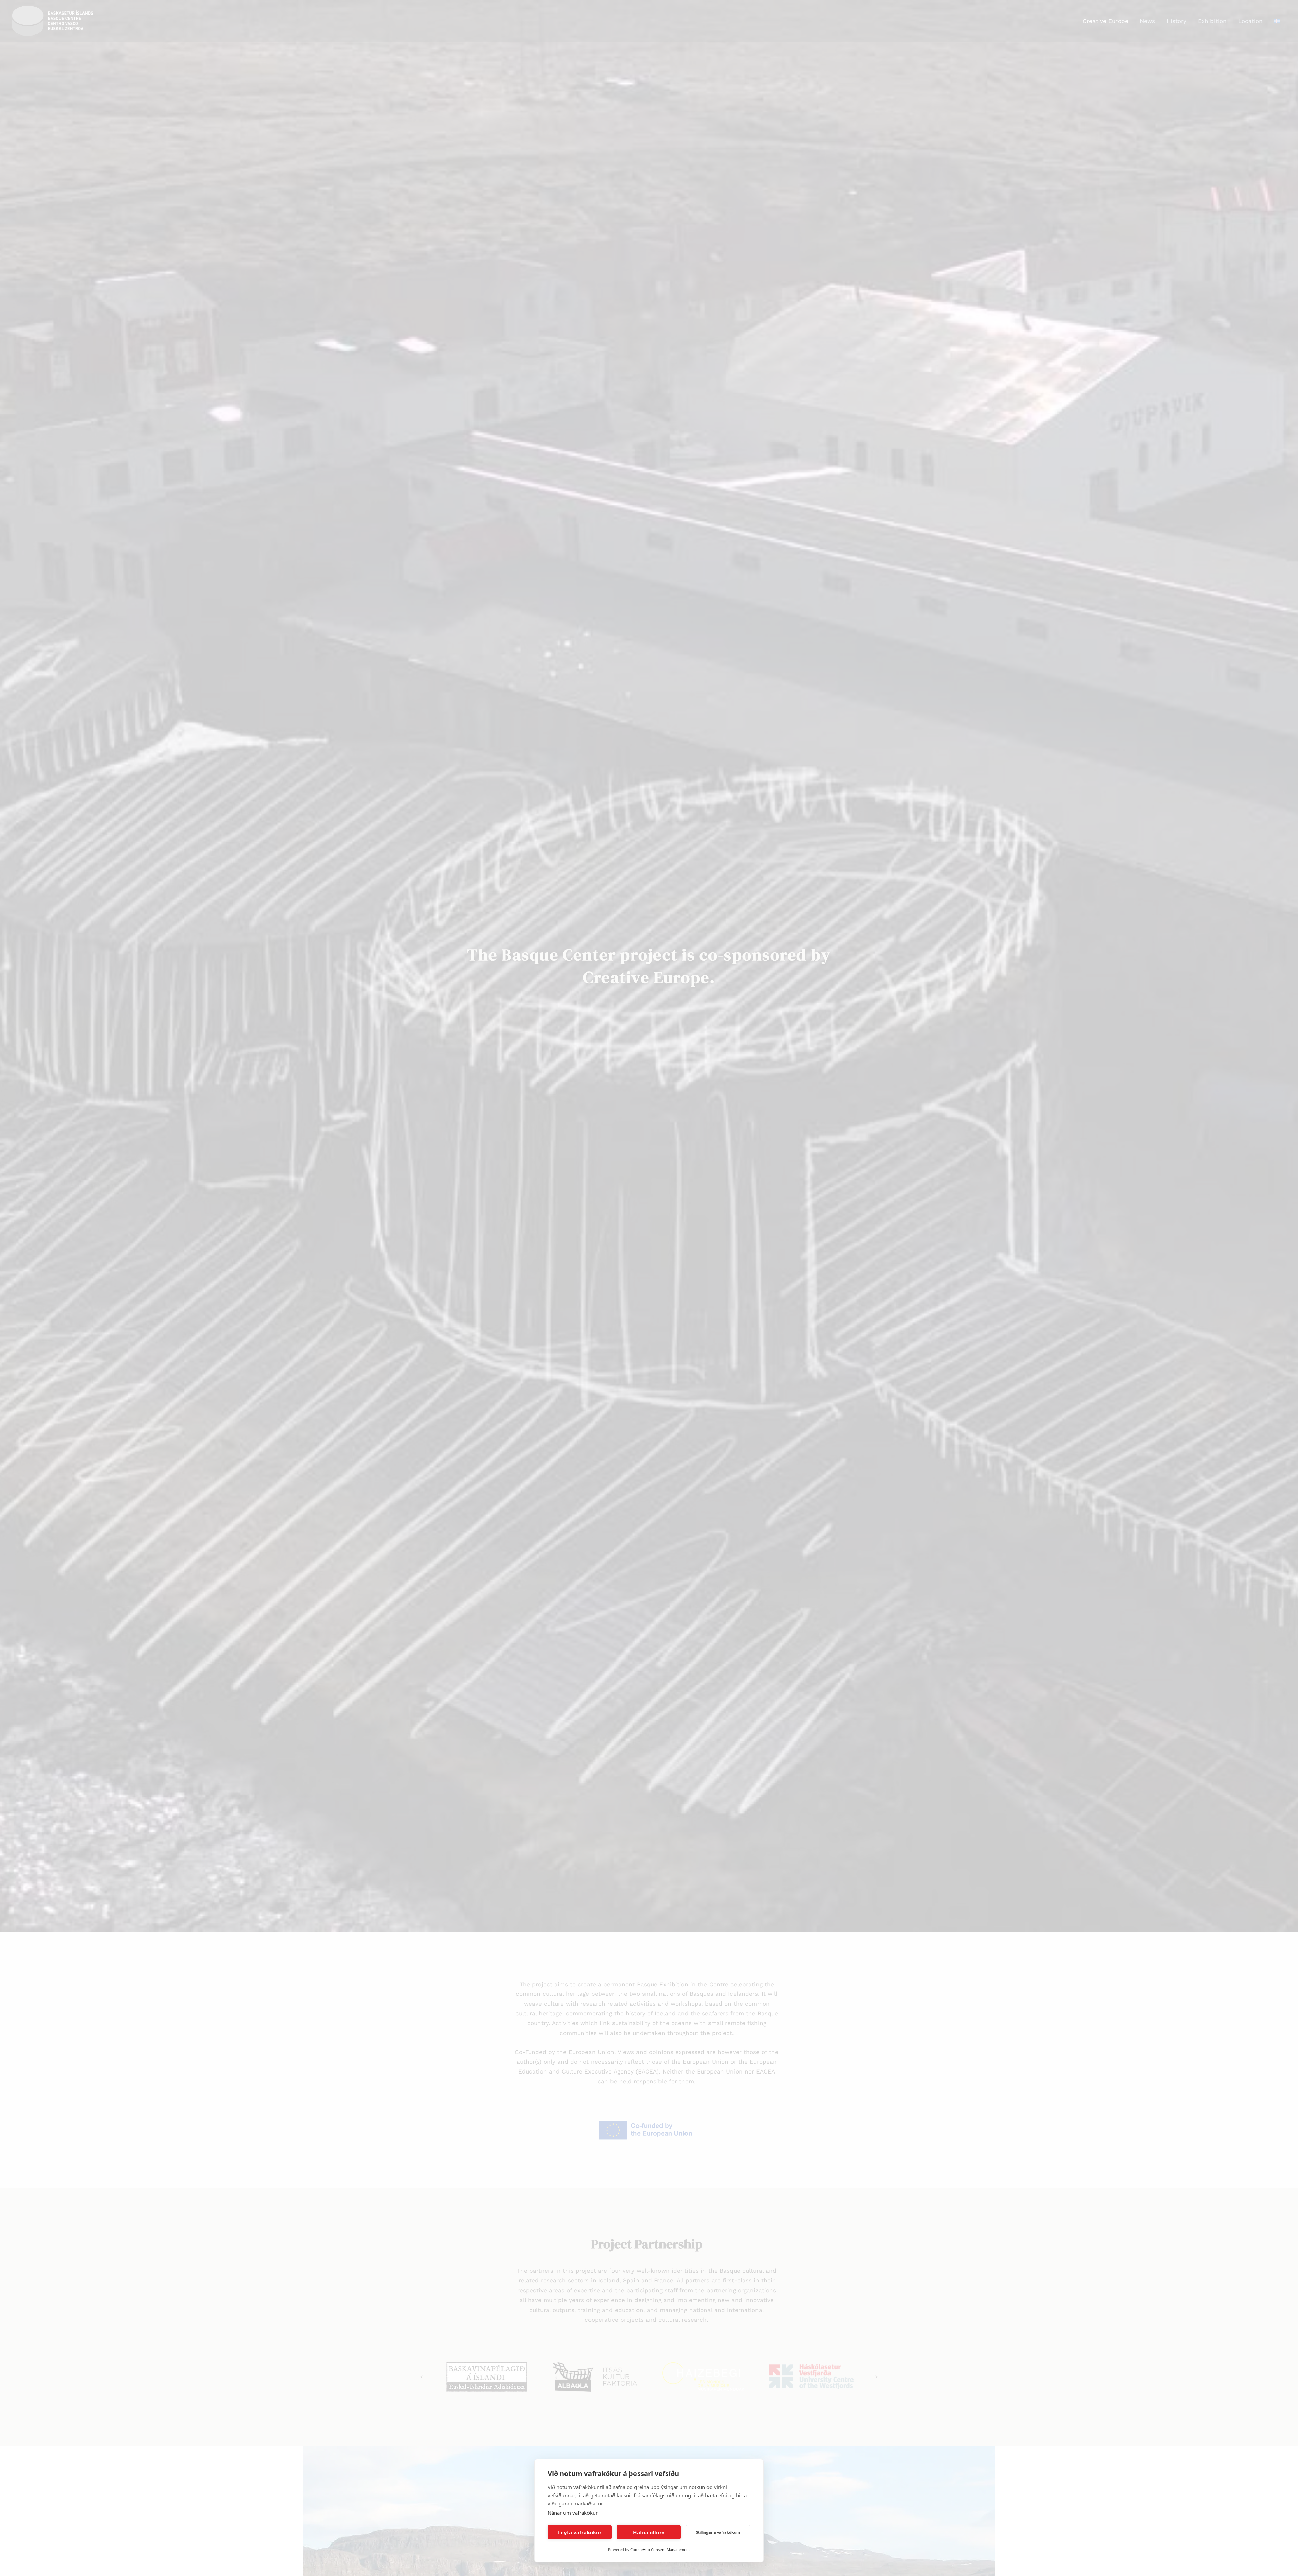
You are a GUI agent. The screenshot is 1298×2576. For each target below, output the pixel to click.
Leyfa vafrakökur (580, 2532)
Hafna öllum (649, 2532)
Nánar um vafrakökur (573, 2513)
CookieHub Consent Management (660, 2549)
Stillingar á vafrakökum (718, 2532)
